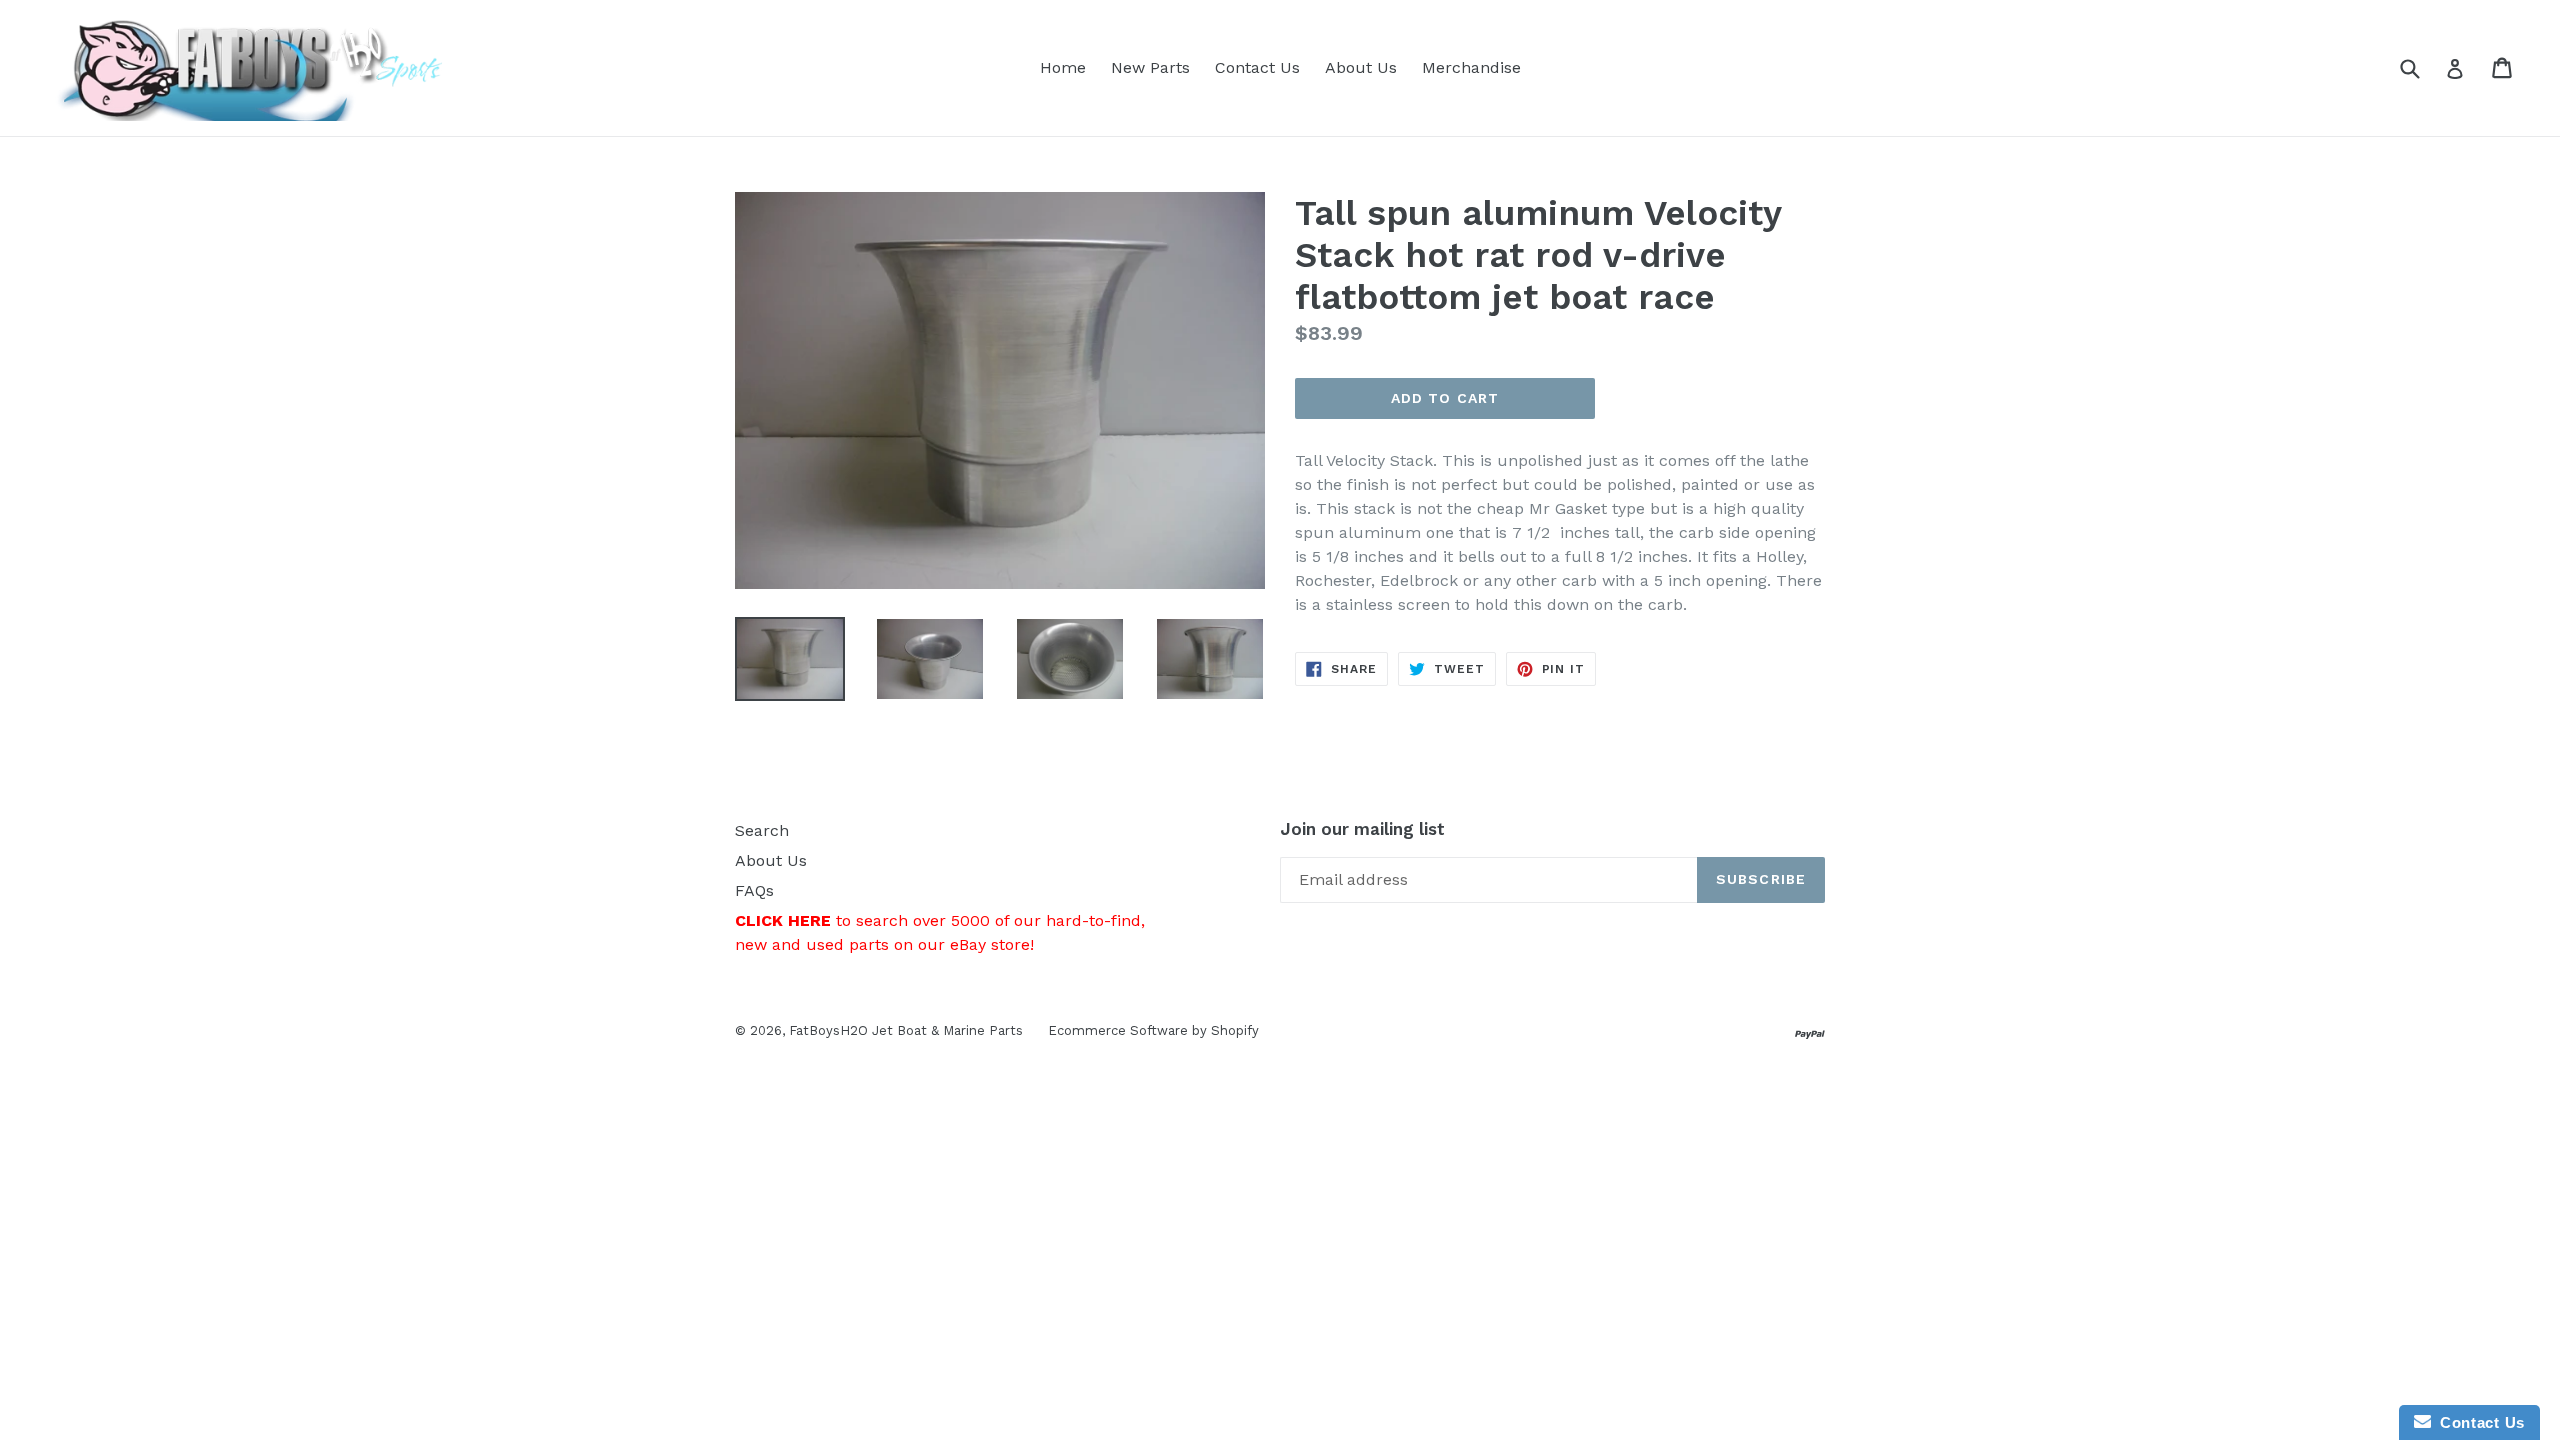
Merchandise (1471, 67)
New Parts (1150, 67)
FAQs (754, 890)
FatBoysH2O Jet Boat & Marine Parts (906, 1030)
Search (762, 830)
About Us (1361, 67)
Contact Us (1257, 67)
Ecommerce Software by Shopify (1153, 1030)
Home (1063, 67)
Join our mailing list (1362, 829)
